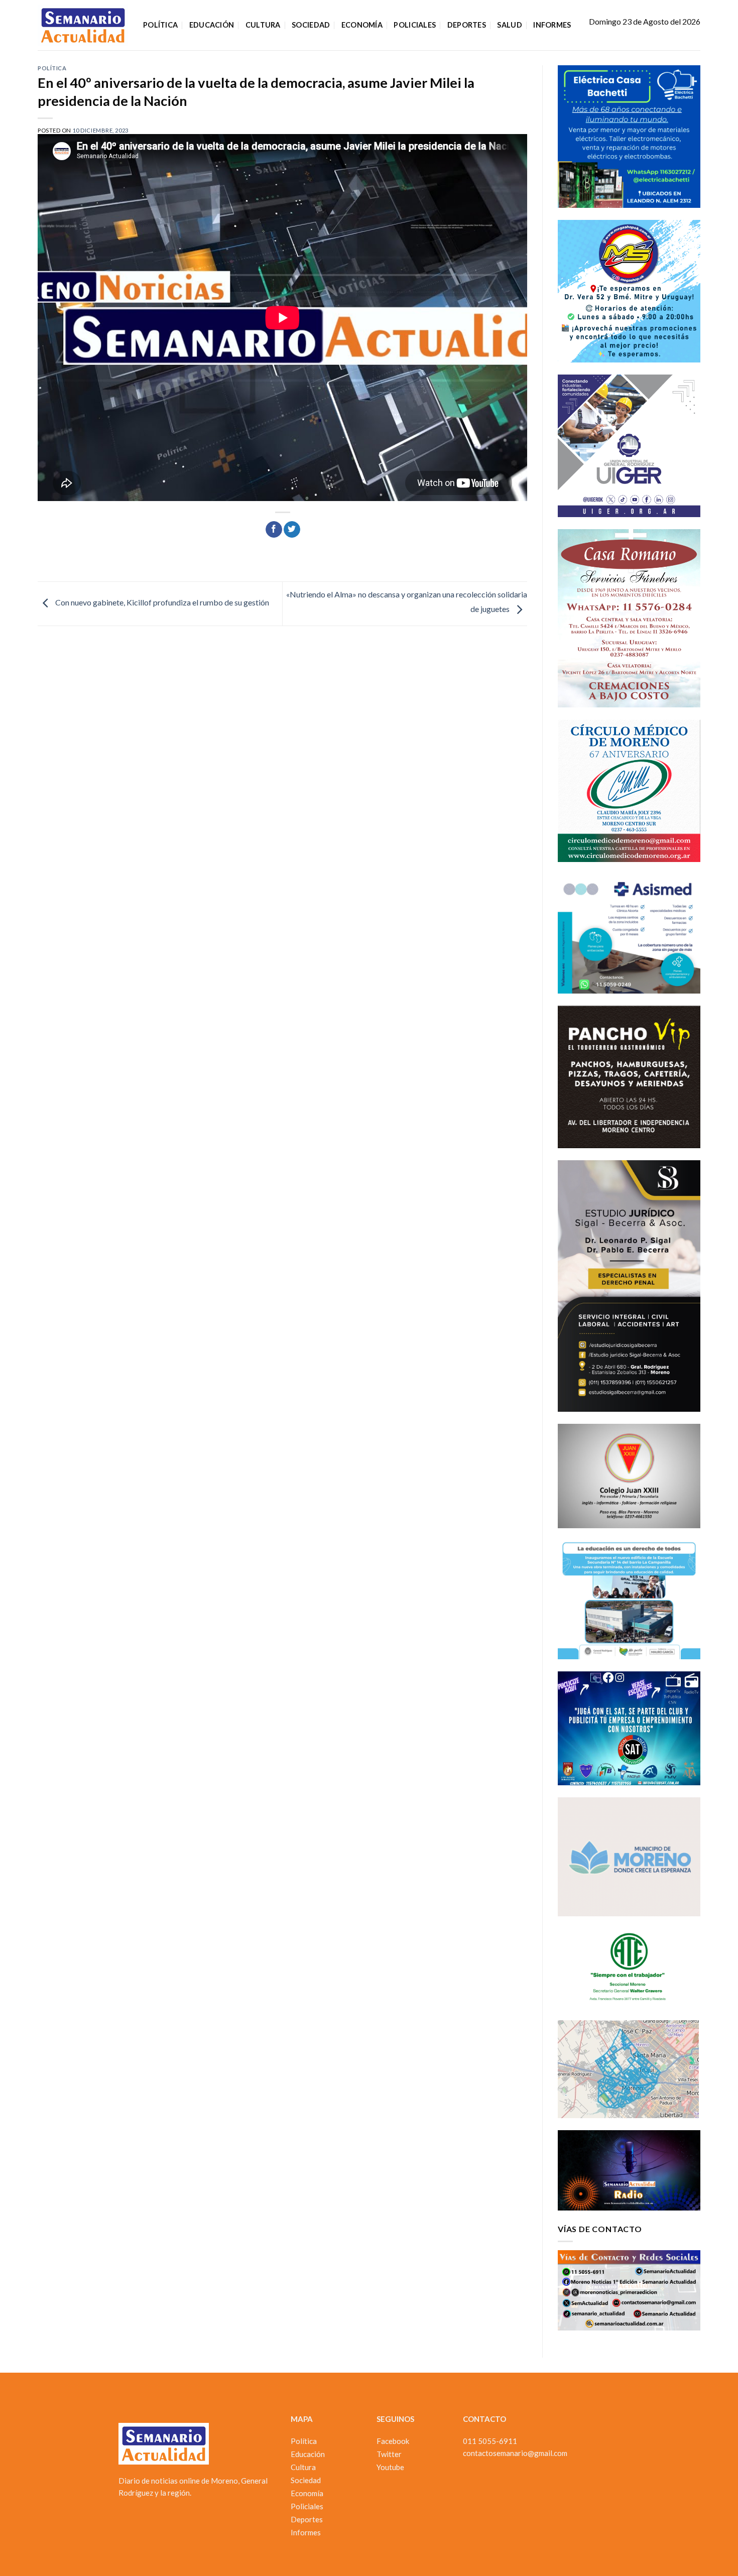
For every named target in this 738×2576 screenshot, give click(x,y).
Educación (212, 25)
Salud (509, 25)
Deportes (467, 25)
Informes (552, 25)
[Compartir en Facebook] (274, 530)
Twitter (389, 2454)
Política (160, 25)
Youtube (390, 2467)
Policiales (415, 25)
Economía (362, 25)
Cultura (263, 25)
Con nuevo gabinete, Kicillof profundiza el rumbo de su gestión (161, 603)
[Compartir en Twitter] (292, 530)
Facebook (393, 2441)
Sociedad (311, 25)
